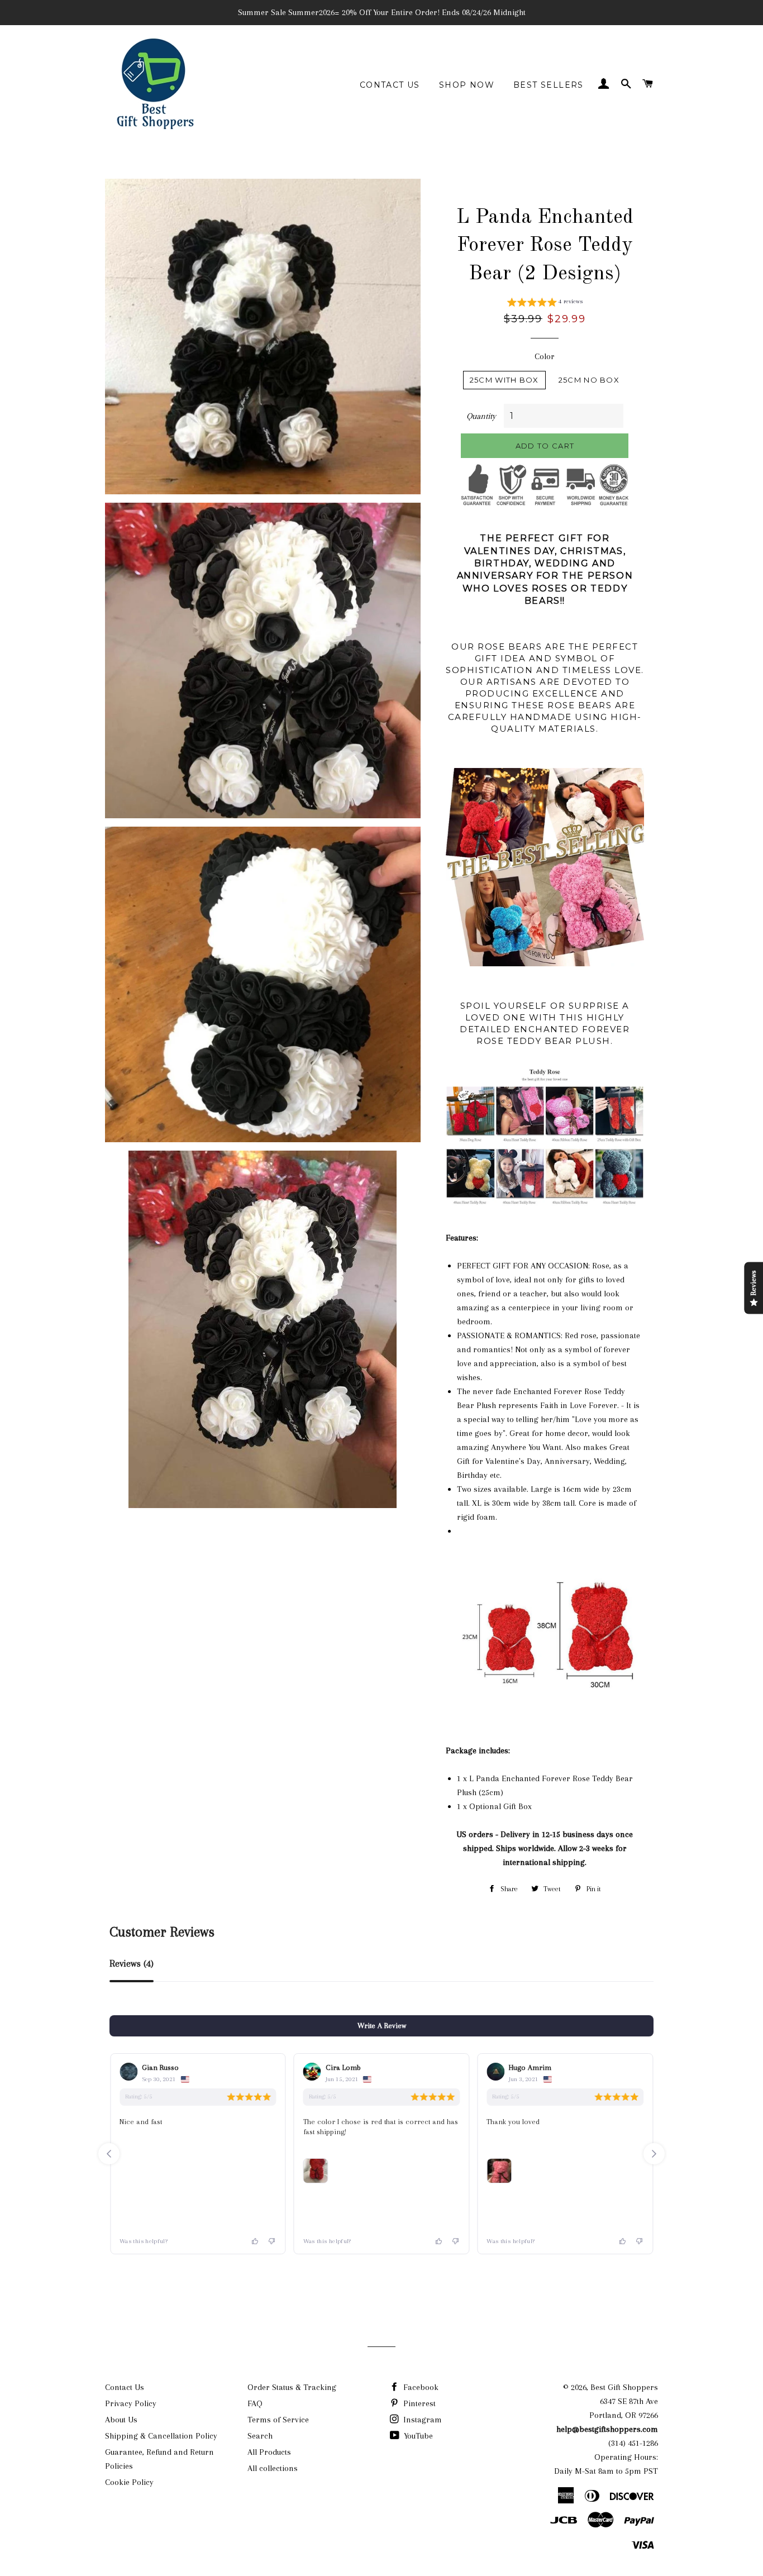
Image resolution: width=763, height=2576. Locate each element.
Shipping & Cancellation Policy (161, 2436)
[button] (545, 303)
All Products (269, 2452)
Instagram (421, 2420)
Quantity (481, 416)
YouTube (417, 2436)
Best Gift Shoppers (624, 2387)
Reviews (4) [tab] (132, 1964)
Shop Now (467, 85)
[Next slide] (654, 2154)
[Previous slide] (109, 2154)
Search (260, 2436)
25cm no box (589, 380)
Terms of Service (278, 2420)
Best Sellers (549, 85)
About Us (121, 2420)
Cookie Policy (129, 2482)
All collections (273, 2468)
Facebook (420, 2387)
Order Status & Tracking (292, 2387)
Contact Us (390, 85)
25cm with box (504, 380)
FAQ (255, 2403)
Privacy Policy (131, 2403)
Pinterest (418, 2403)
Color (545, 356)
